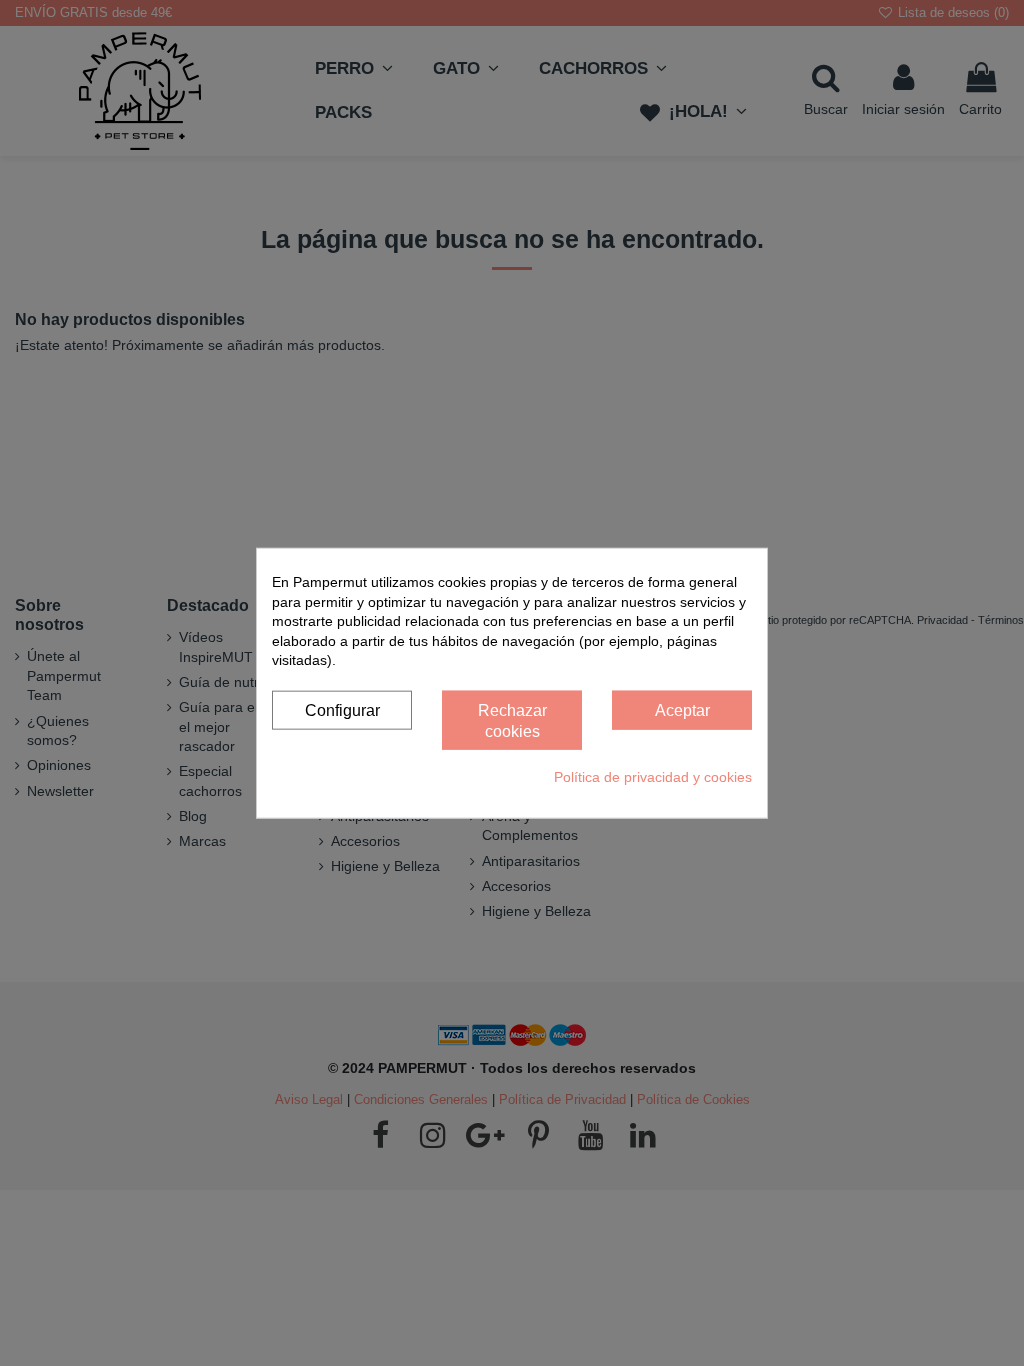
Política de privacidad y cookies (653, 777)
